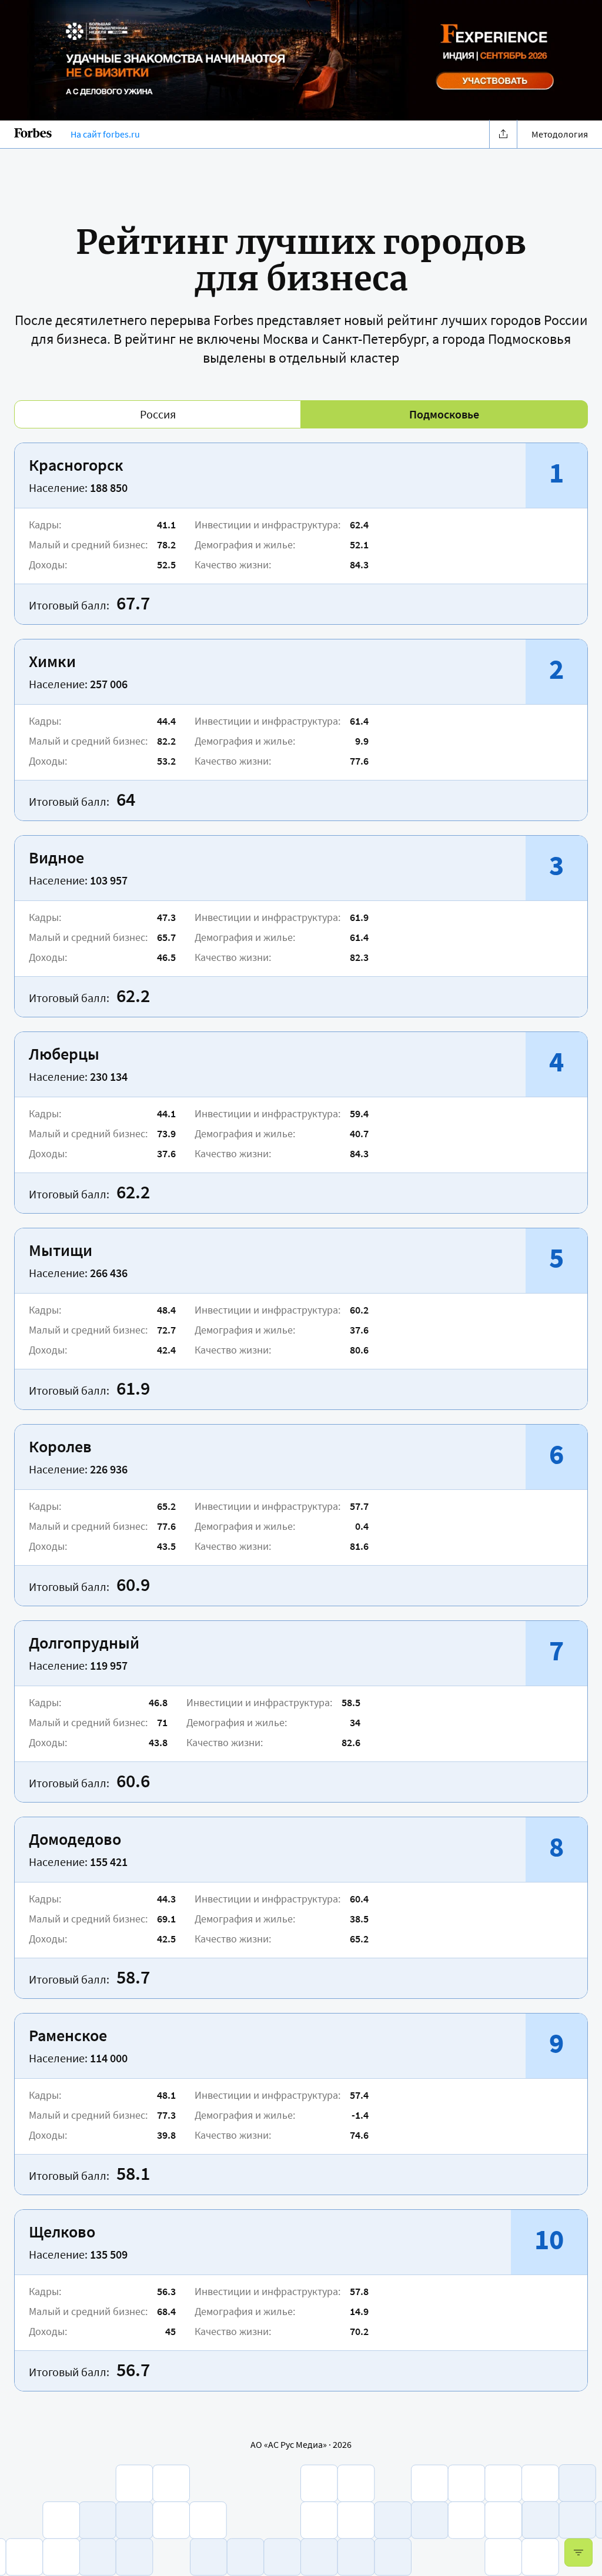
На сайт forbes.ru (105, 134)
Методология (560, 134)
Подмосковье (444, 414)
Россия (158, 414)
